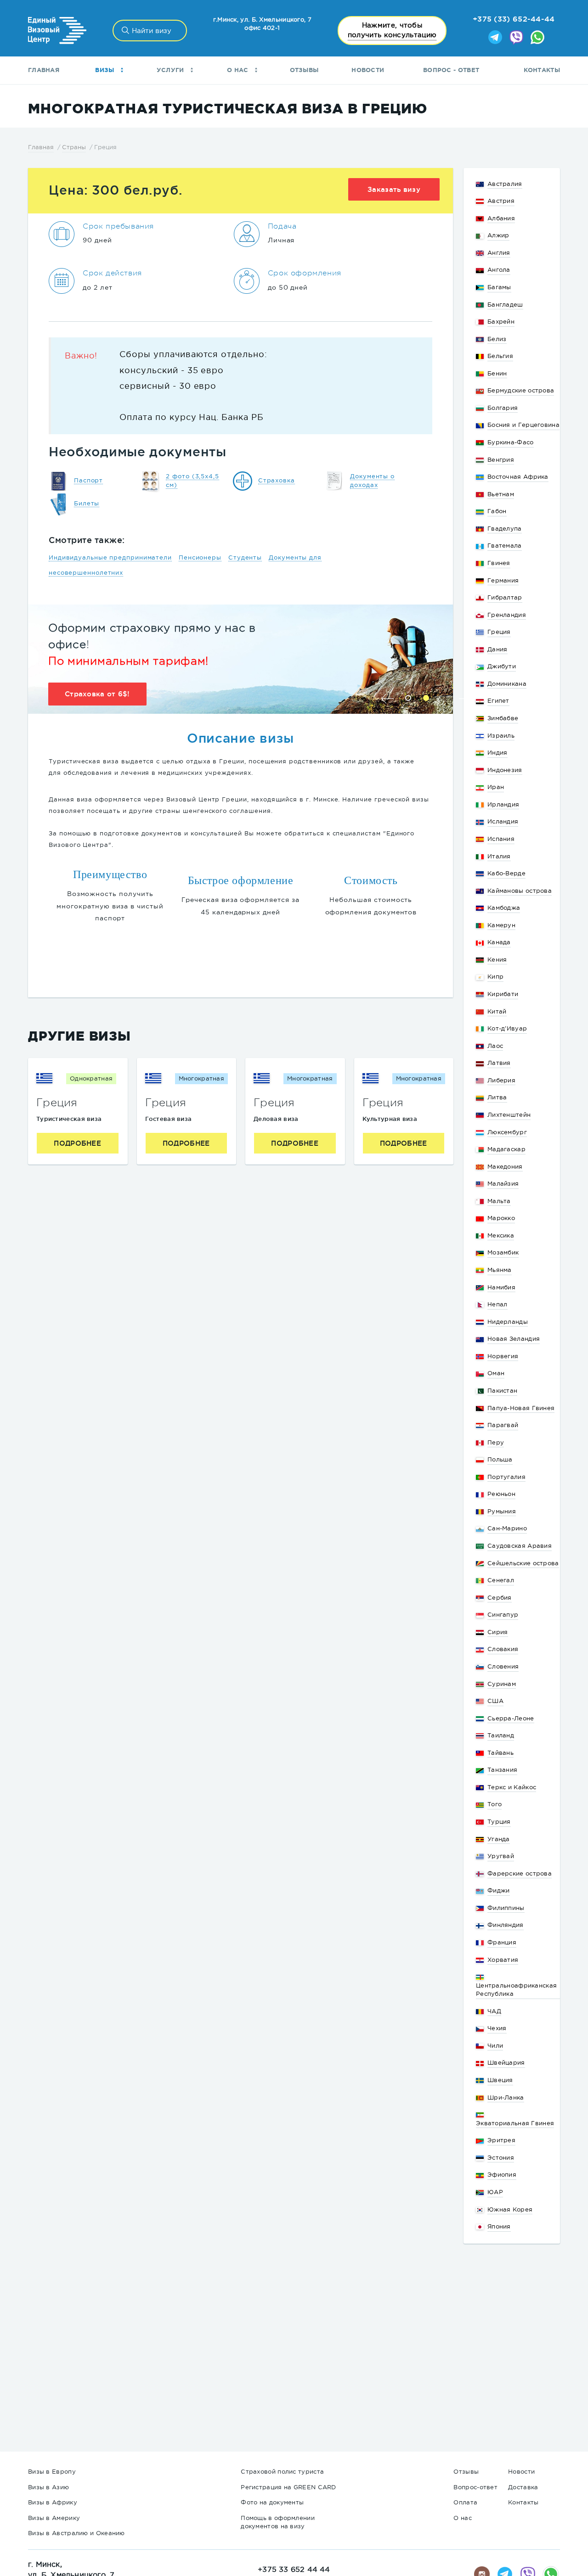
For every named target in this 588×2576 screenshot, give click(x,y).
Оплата (465, 2502)
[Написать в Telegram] (495, 38)
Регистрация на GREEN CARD (288, 2487)
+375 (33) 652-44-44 (514, 19)
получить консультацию (392, 30)
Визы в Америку (54, 2518)
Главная (44, 70)
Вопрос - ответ (451, 70)
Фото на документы (272, 2502)
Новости (368, 70)
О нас (239, 70)
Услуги (171, 70)
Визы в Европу (52, 2472)
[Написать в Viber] (516, 38)
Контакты (542, 70)
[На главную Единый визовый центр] (57, 31)
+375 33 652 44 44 (294, 2569)
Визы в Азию (48, 2487)
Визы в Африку (53, 2502)
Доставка (523, 2487)
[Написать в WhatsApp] (537, 38)
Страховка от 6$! (97, 694)
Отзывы (304, 70)
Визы (106, 70)
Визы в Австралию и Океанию (76, 2533)
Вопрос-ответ (475, 2487)
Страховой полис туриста (282, 2472)
